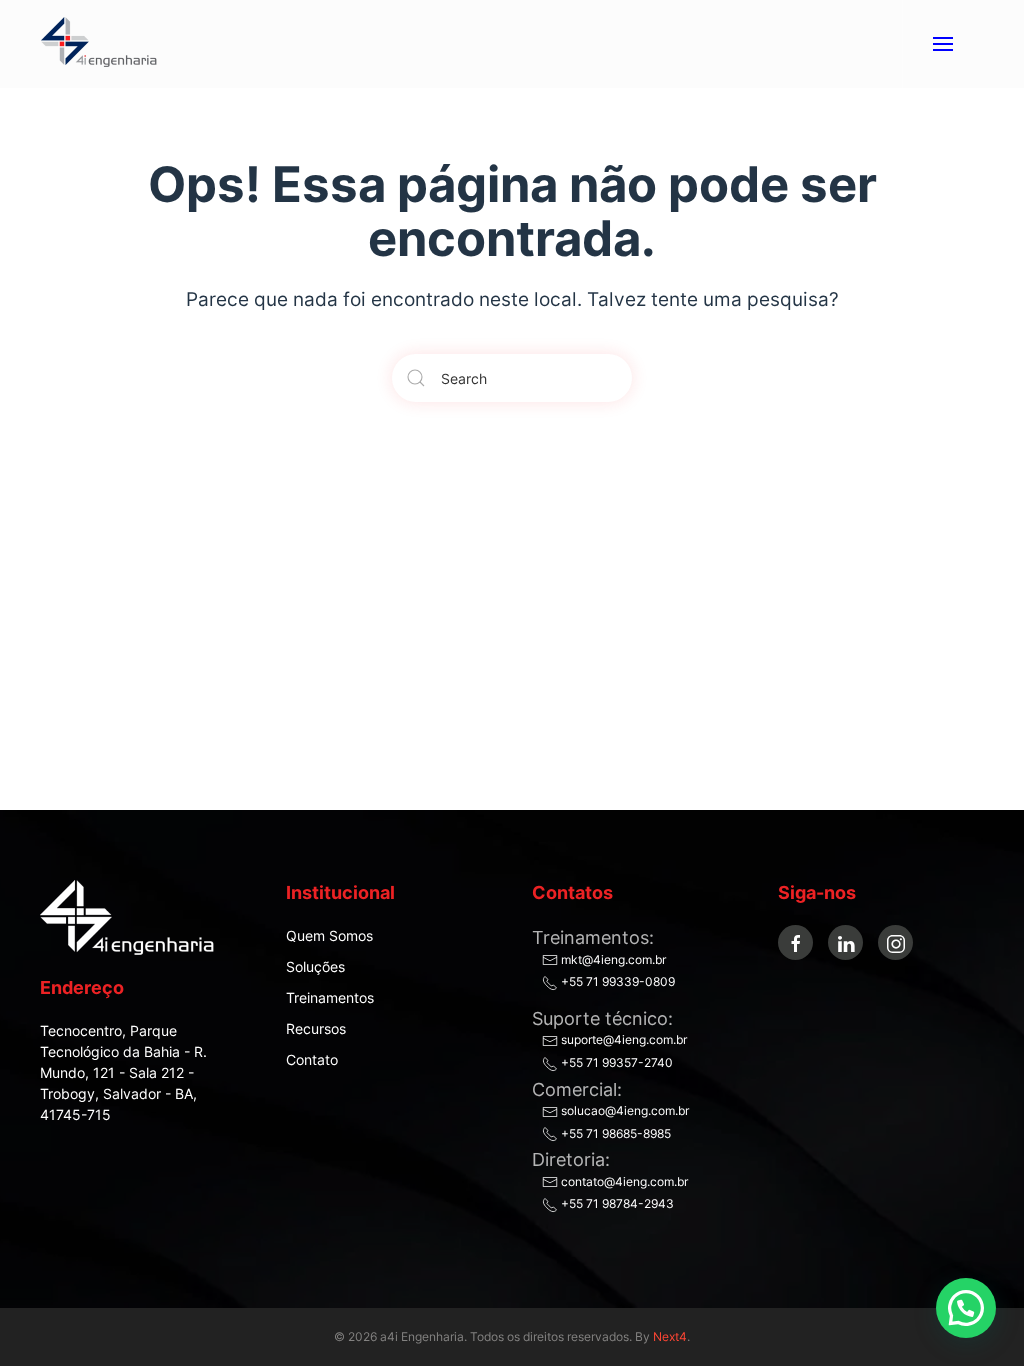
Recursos (316, 1028)
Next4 (670, 1336)
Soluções (315, 966)
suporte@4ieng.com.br (622, 1039)
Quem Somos (329, 935)
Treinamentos (330, 997)
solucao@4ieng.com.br (623, 1110)
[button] (942, 44)
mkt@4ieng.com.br (612, 959)
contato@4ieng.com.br (623, 1181)
